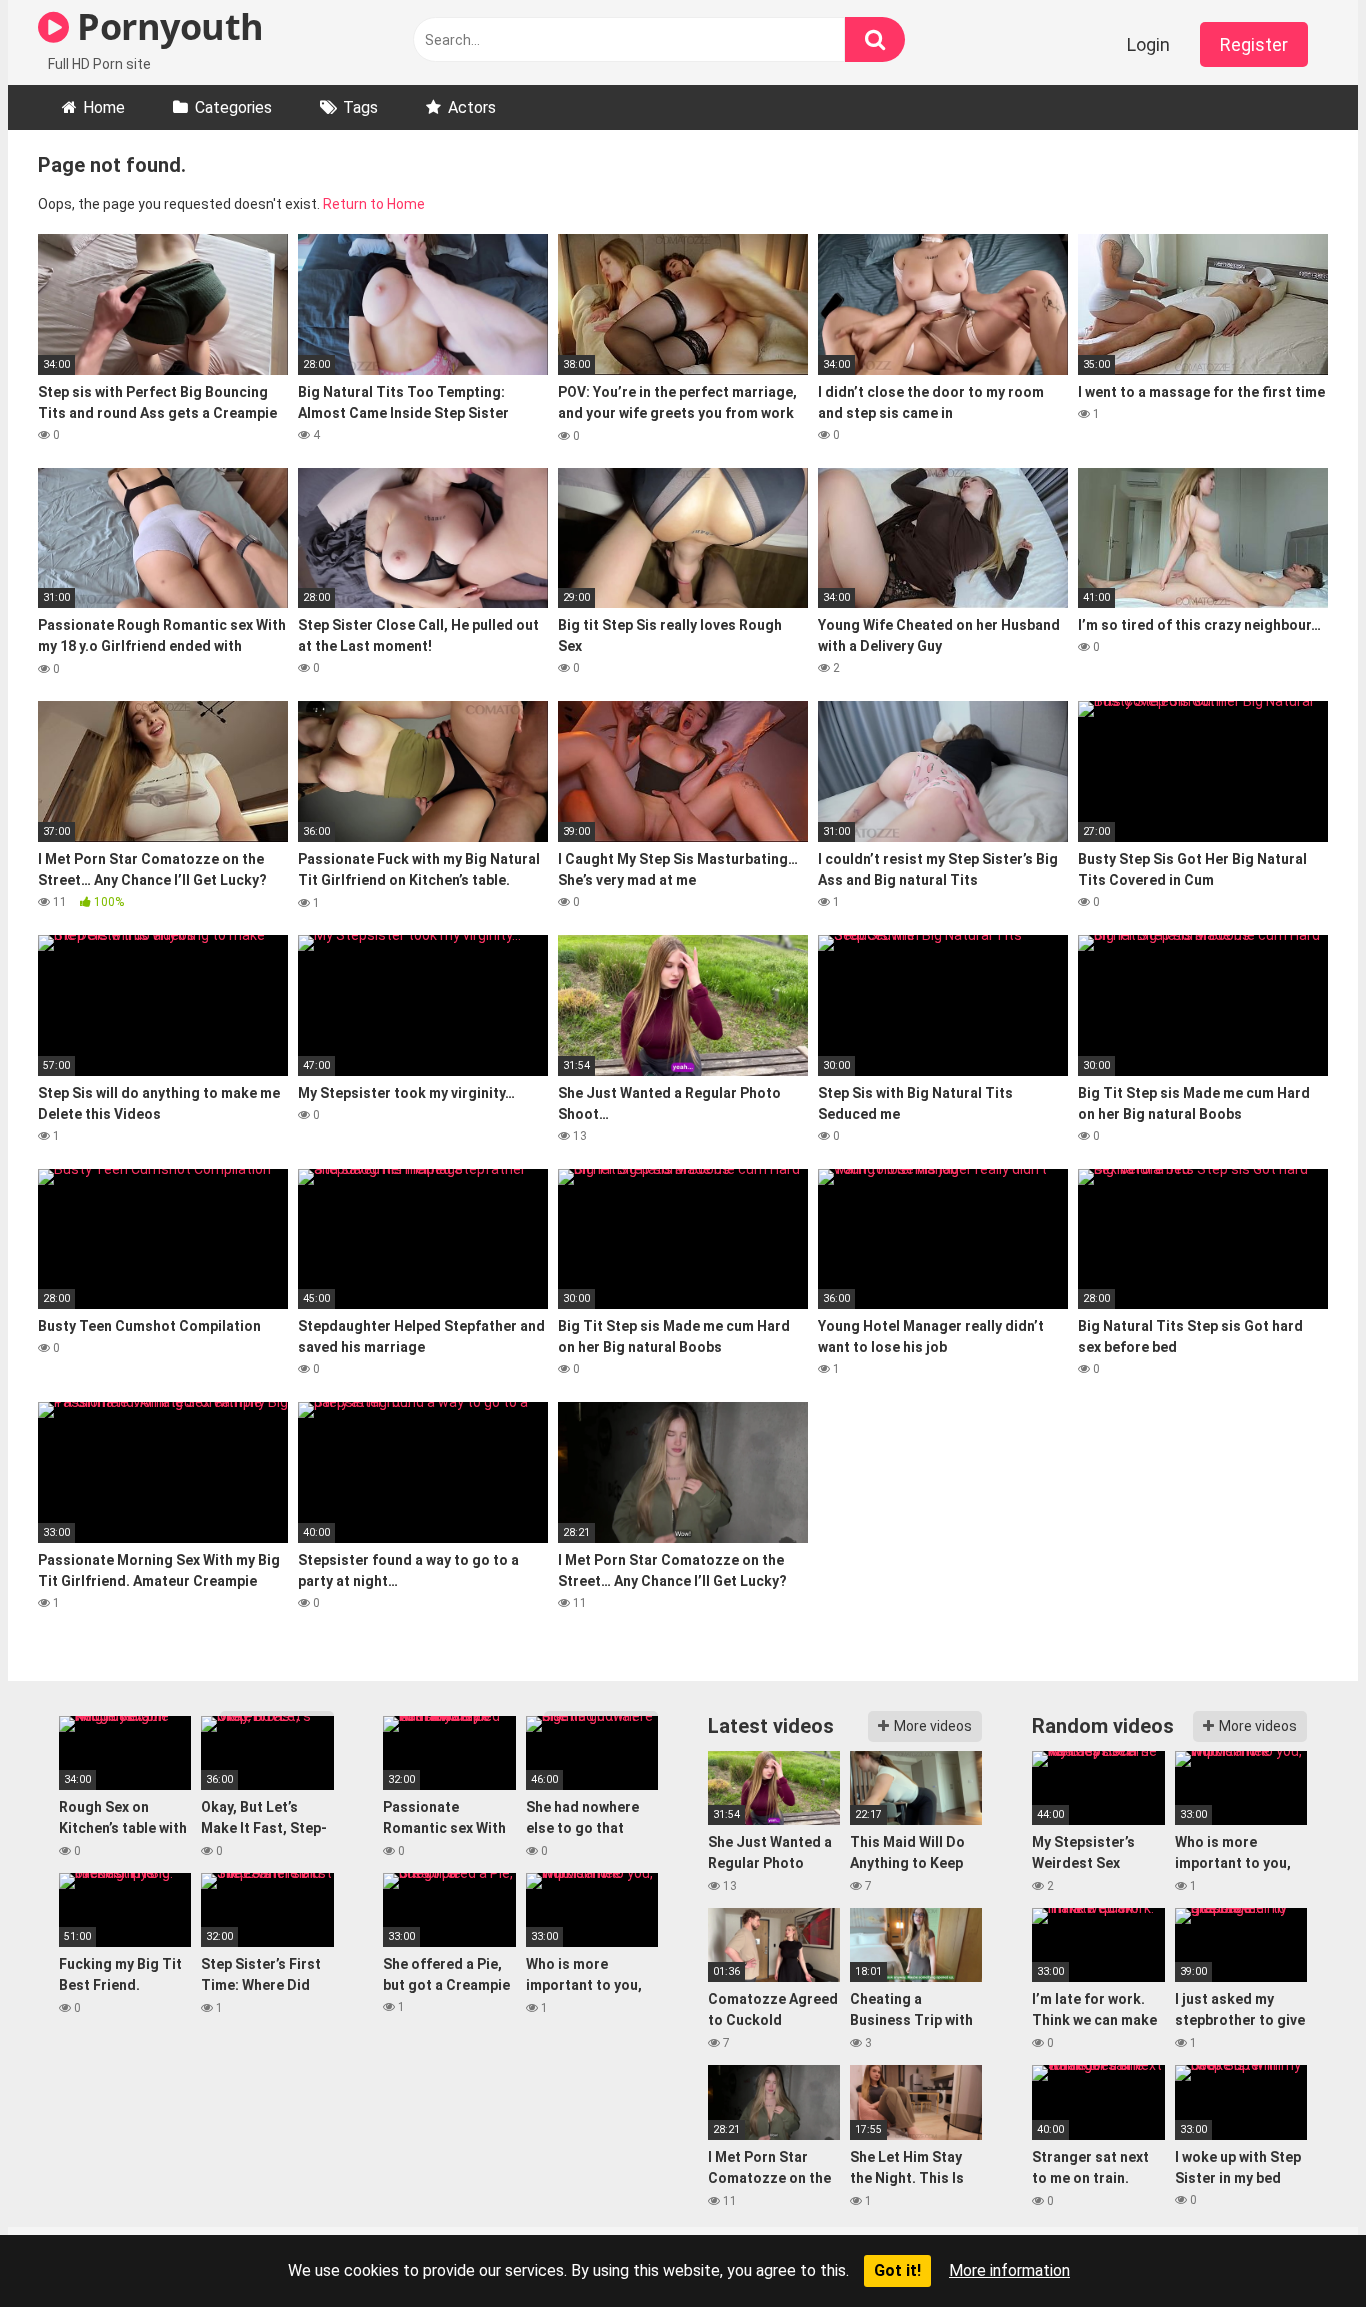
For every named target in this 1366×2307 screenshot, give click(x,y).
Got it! (897, 2270)
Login (1148, 44)
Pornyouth (166, 26)
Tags (360, 107)
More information (1009, 2270)
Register (1254, 44)
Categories (233, 107)
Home (104, 107)
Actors (472, 107)
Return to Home (374, 204)
